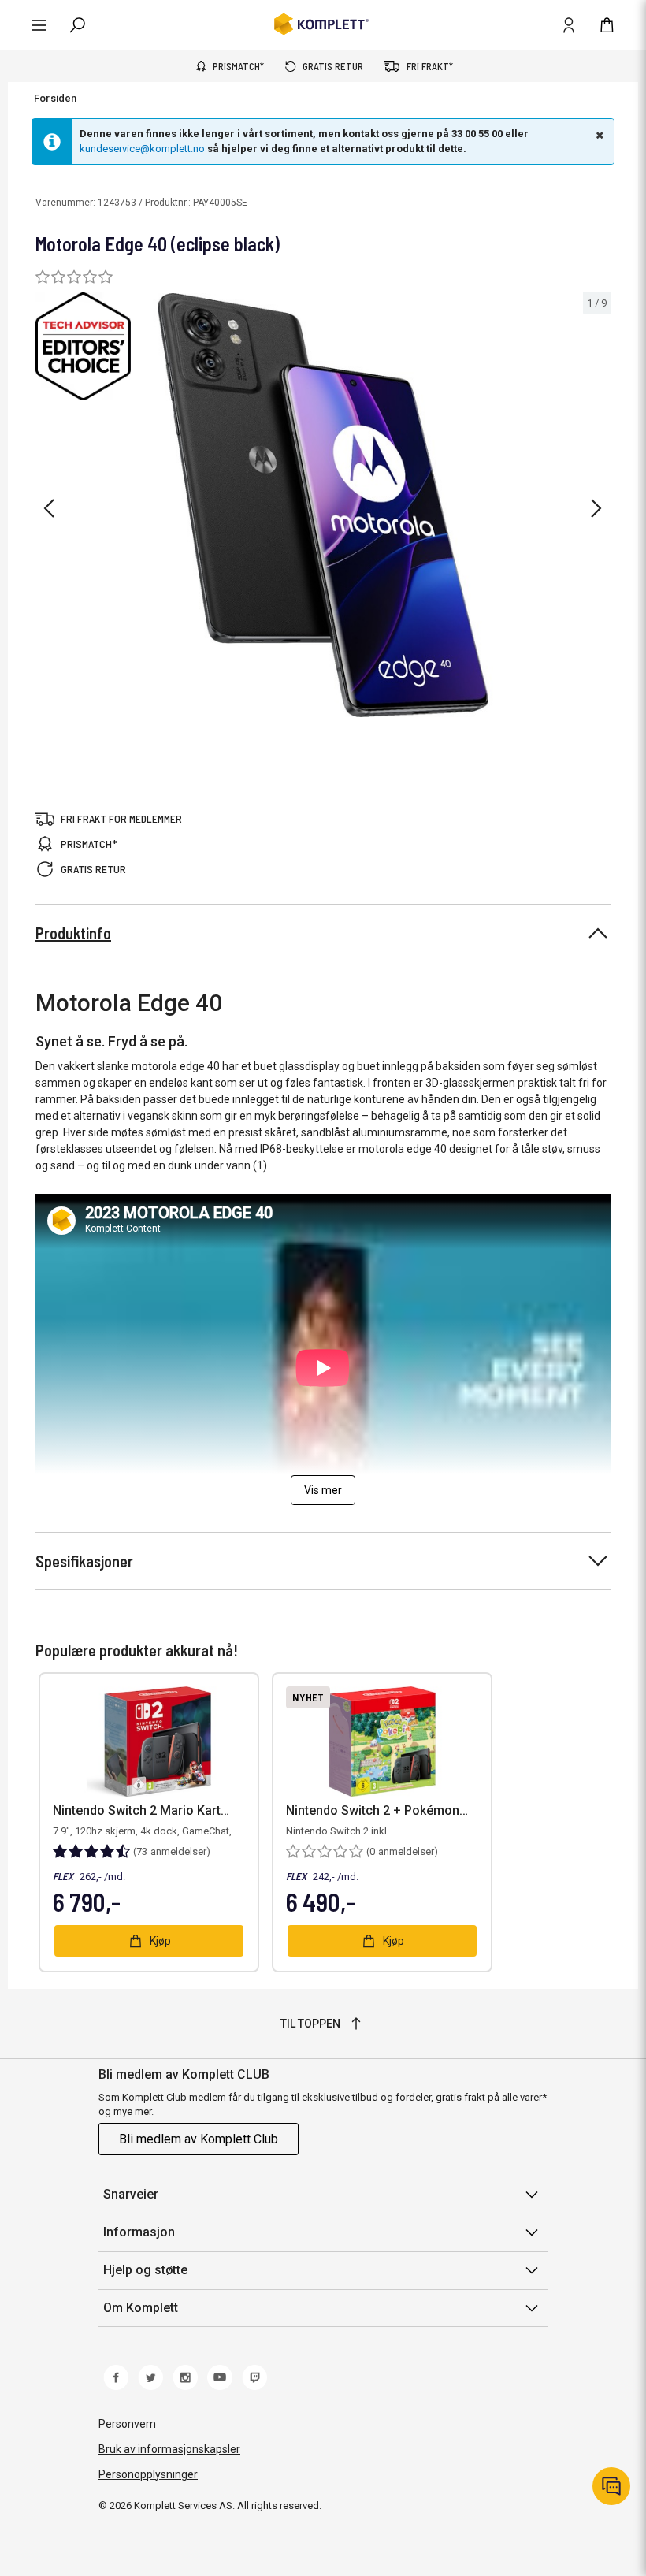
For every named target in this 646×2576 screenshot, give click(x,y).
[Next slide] (596, 508)
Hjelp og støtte (145, 2270)
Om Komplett (141, 2308)
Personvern (127, 2424)
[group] (323, 506)
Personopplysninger (148, 2474)
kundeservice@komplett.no (142, 149)
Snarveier (131, 2194)
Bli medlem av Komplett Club (199, 2139)
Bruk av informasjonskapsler (169, 2449)
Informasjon (139, 2232)
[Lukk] (598, 135)
